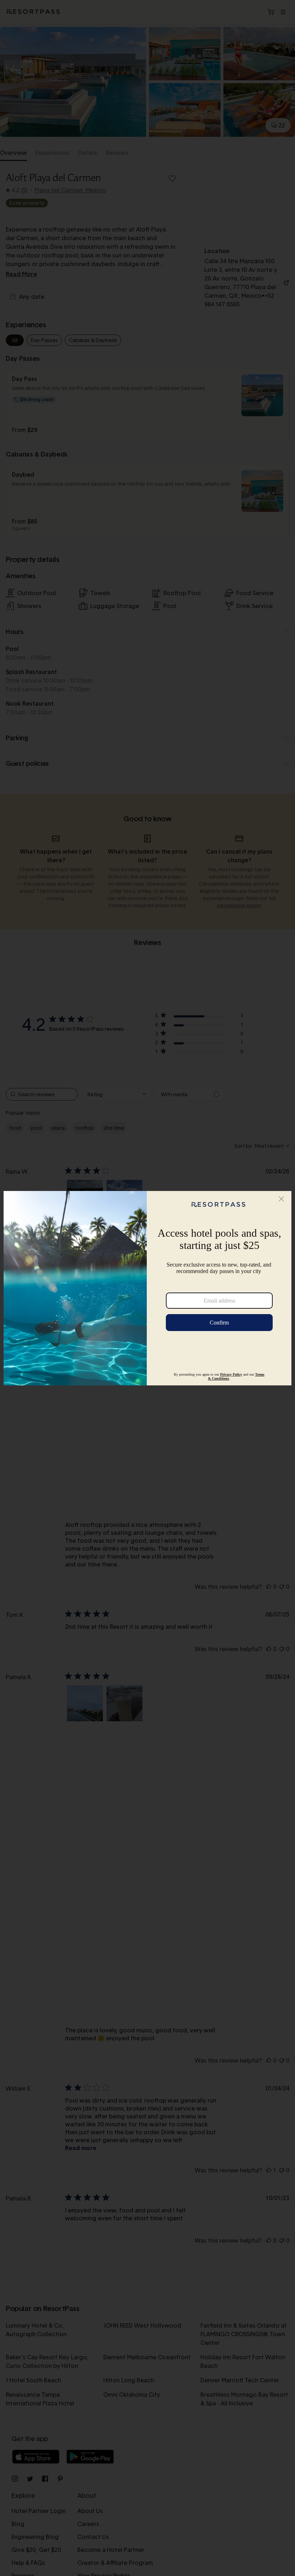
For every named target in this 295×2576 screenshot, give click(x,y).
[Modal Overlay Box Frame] (147, 1288)
